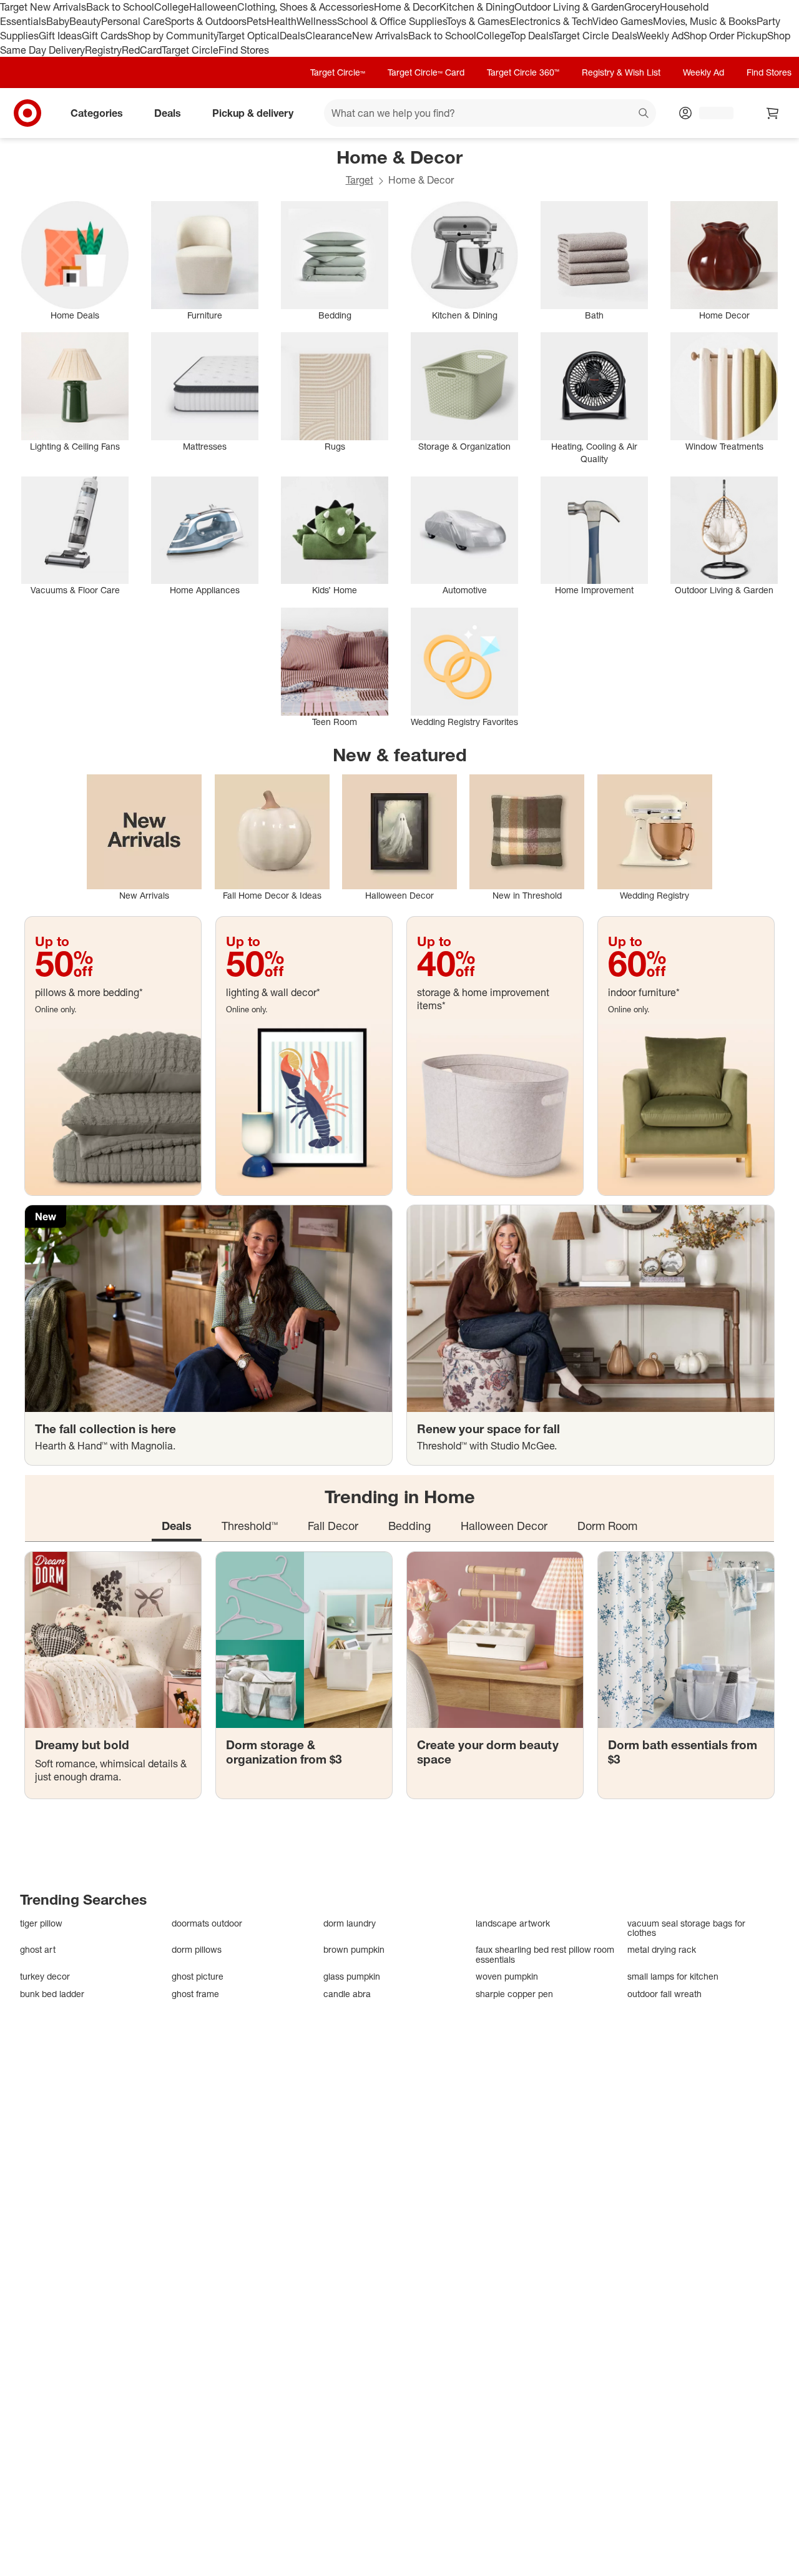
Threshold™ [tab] (250, 1526)
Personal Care (133, 21)
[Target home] (27, 113)
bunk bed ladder (52, 1994)
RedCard (142, 50)
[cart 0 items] (773, 113)
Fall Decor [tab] (333, 1526)
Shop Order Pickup (725, 36)
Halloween (213, 7)
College (172, 7)
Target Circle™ (338, 72)
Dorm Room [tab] (607, 1526)
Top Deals (531, 36)
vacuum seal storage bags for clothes (686, 1928)
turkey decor (45, 1976)
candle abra (347, 1994)
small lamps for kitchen (673, 1976)
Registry (103, 50)
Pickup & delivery (253, 113)
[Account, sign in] (710, 113)
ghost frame (195, 1994)
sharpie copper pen (514, 1994)
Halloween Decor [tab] (504, 1526)
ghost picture (198, 1976)
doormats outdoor (207, 1923)
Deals (292, 36)
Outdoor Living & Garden (569, 7)
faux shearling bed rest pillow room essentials (545, 1954)
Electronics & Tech (551, 21)
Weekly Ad (660, 36)
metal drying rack (662, 1949)
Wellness (317, 21)
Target (360, 180)
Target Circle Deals (595, 36)
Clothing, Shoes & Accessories (306, 7)
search (644, 114)
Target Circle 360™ (523, 72)
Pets (257, 21)
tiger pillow (41, 1923)
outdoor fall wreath (664, 1994)
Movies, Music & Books (705, 21)
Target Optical (248, 36)
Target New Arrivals (43, 7)
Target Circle (190, 50)
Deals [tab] (177, 1526)
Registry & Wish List (621, 72)
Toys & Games (478, 21)
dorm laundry (350, 1923)
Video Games (623, 21)
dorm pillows (197, 1949)
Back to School (120, 7)
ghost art (38, 1949)
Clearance (329, 36)
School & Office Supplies (392, 21)
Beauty (85, 21)
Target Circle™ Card (426, 72)
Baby (58, 21)
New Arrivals (380, 36)
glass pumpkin (352, 1976)
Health (282, 21)
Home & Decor (407, 7)
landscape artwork (513, 1923)
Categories (97, 113)
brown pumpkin (354, 1949)
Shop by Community (172, 36)
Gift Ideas (60, 36)
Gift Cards (105, 36)
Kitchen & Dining (477, 7)
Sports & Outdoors (206, 21)
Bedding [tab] (409, 1526)
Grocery (642, 7)
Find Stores (244, 50)
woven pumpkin (507, 1976)
